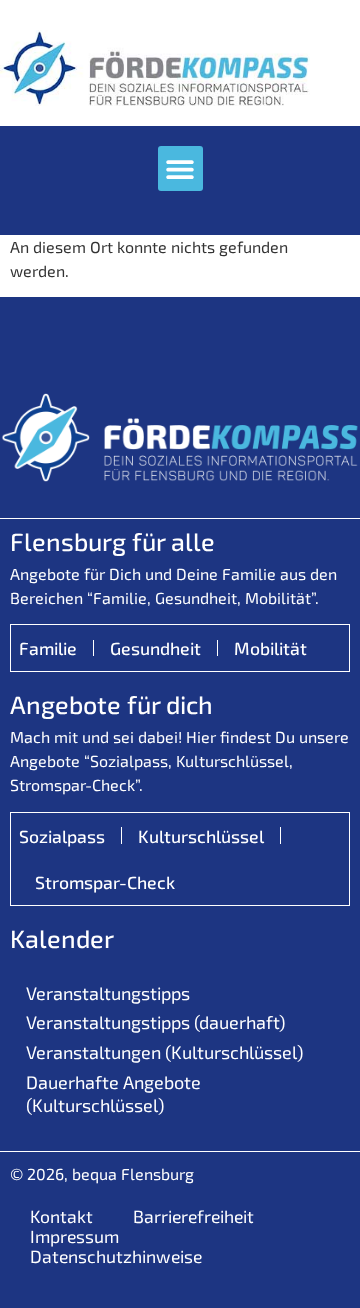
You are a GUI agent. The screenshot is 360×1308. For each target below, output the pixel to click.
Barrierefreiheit (193, 1216)
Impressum (74, 1236)
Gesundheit (155, 648)
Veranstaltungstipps (108, 993)
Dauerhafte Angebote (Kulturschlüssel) (113, 1093)
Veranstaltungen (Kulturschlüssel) (164, 1052)
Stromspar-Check (105, 882)
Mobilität (270, 648)
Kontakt (61, 1216)
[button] (180, 168)
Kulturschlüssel (201, 836)
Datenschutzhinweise (116, 1256)
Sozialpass (62, 836)
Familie (48, 648)
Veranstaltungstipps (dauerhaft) (155, 1022)
